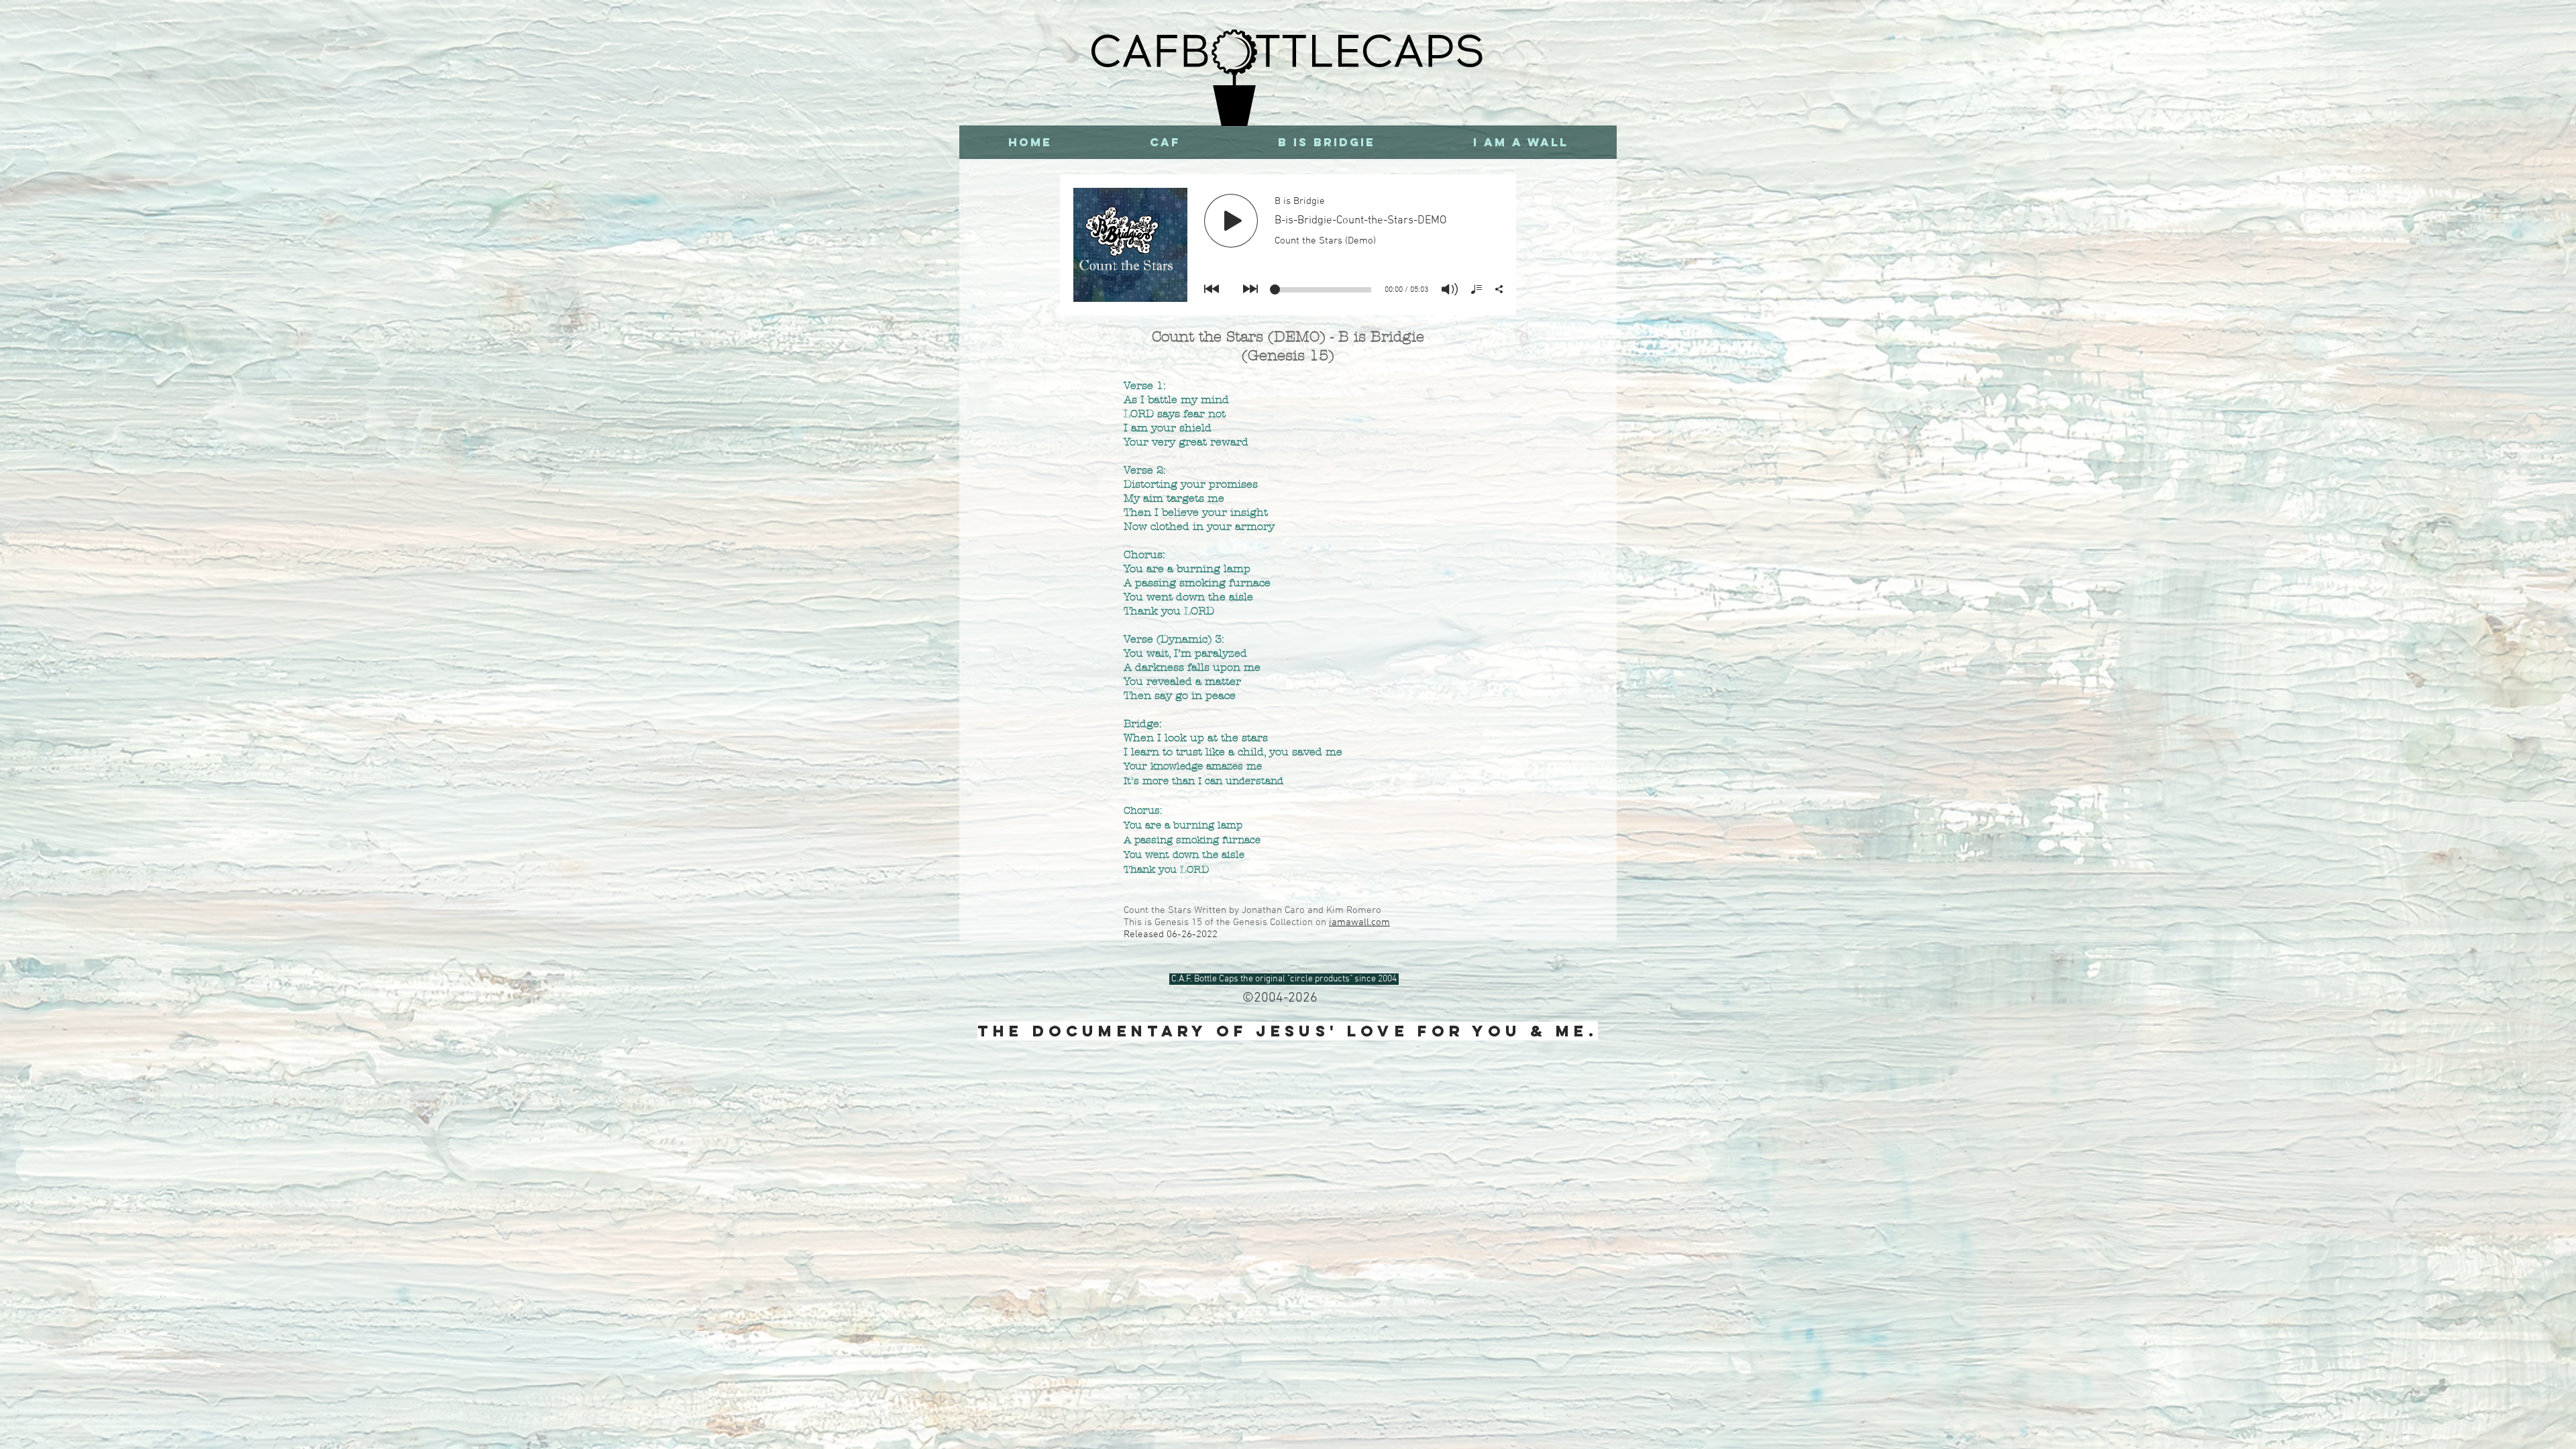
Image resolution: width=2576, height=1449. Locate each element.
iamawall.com (1359, 922)
